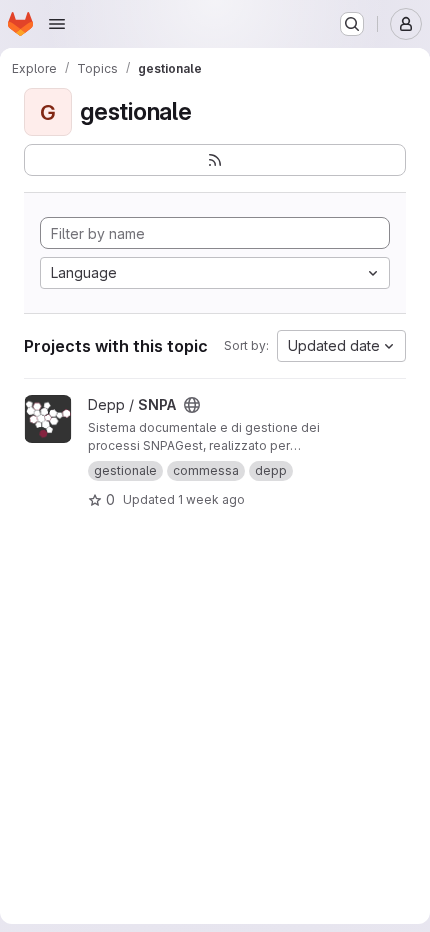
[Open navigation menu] (57, 24)
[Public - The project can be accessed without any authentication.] (192, 405)
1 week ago (211, 499)
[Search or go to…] (352, 24)
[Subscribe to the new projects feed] (215, 160)
